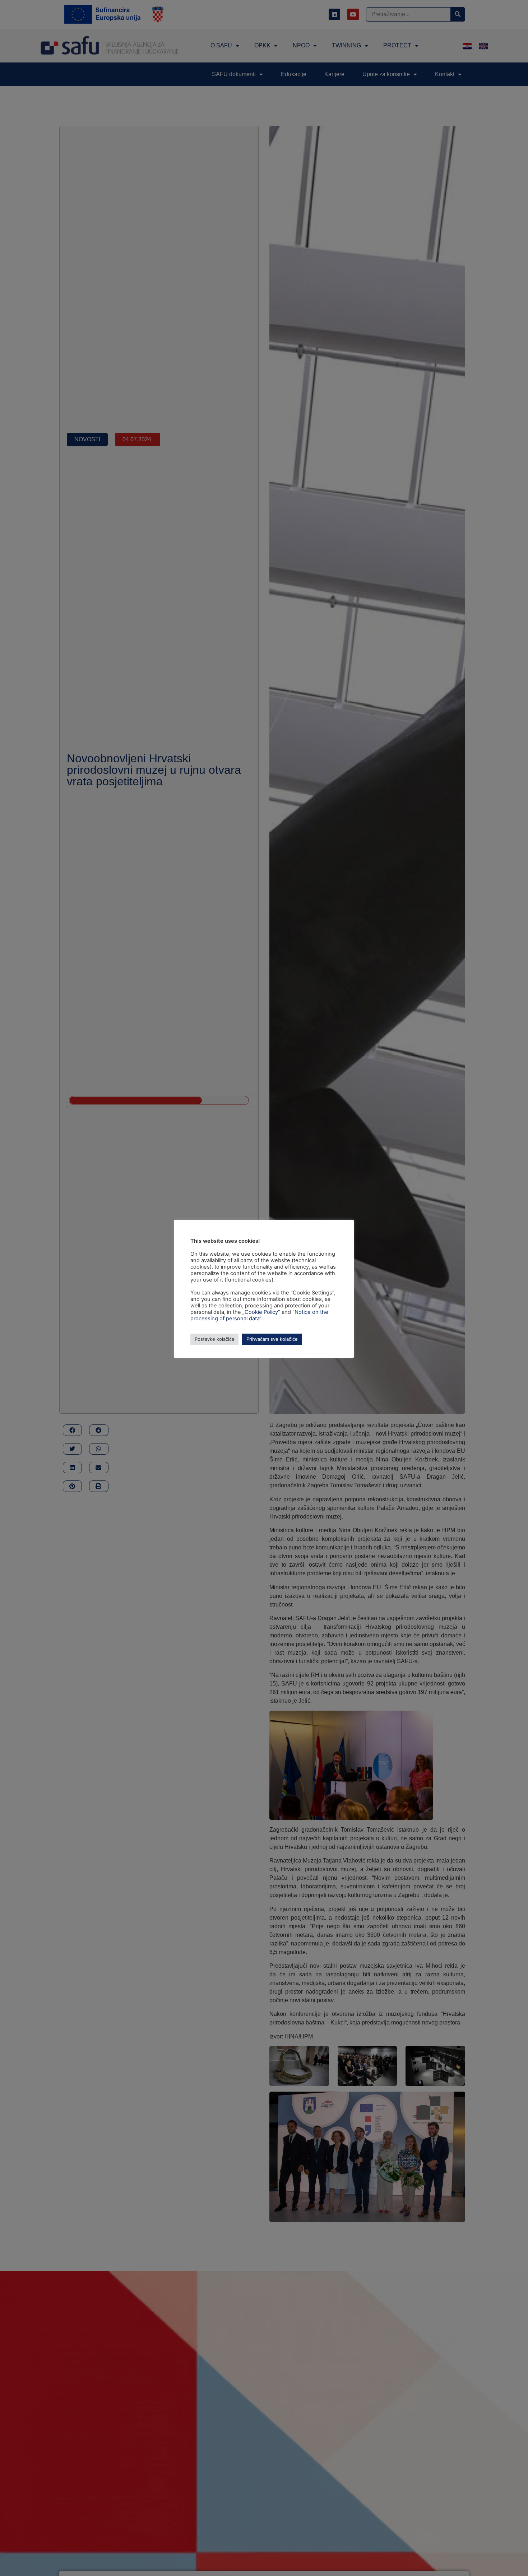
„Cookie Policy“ (261, 1312)
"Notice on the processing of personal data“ (259, 1315)
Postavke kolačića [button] (214, 1339)
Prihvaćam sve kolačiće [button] (272, 1339)
